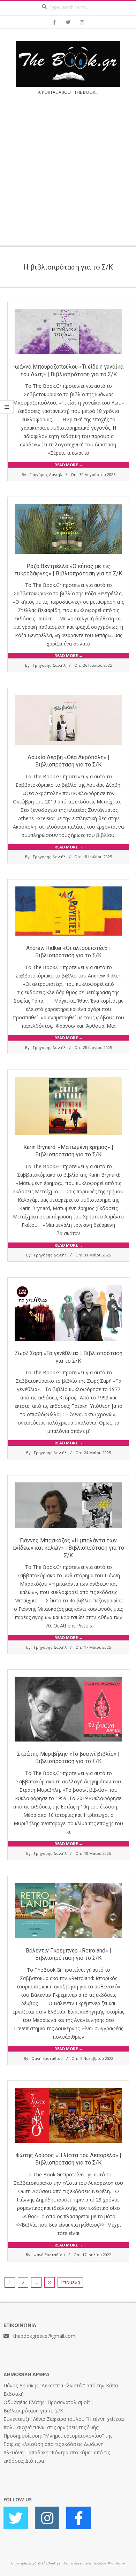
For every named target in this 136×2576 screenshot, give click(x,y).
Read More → (69, 465)
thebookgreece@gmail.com (44, 2336)
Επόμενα (70, 2282)
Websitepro (116, 2563)
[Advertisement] (68, 175)
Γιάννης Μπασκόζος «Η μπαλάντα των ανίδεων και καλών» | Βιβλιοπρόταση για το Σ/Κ (68, 1548)
